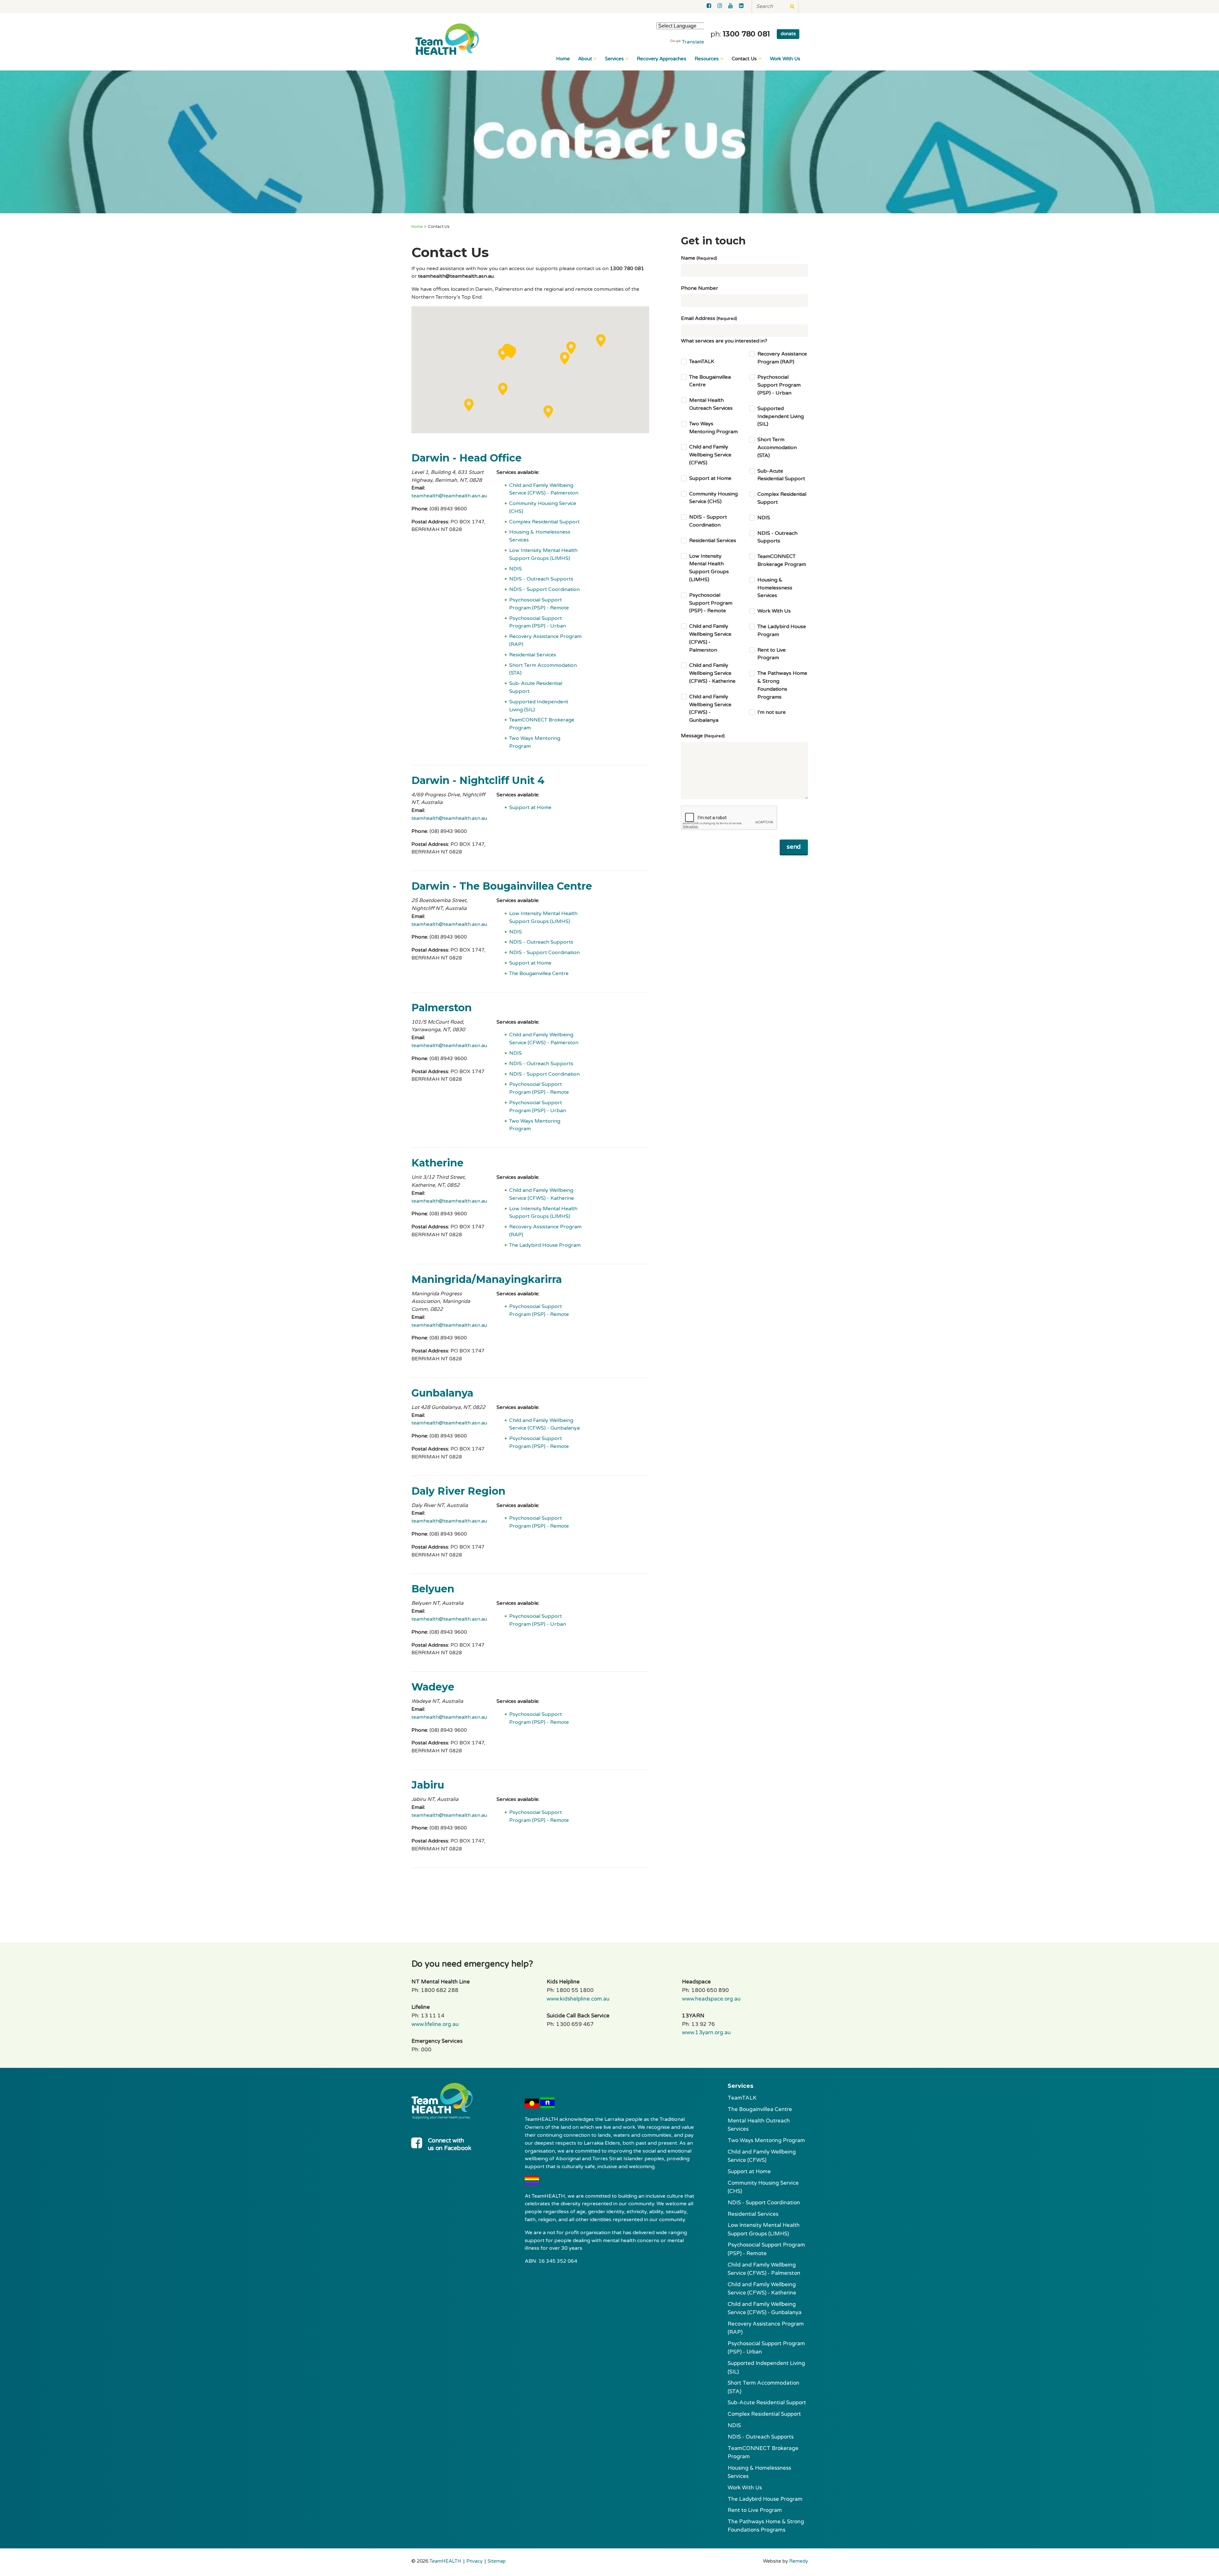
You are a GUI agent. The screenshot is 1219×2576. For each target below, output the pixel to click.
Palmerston (442, 1008)
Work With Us (785, 59)
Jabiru (428, 1785)
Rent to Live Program (755, 2510)
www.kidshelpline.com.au (578, 1999)
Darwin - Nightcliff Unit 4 (478, 780)
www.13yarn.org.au (706, 2033)
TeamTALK (742, 2098)
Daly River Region (458, 1491)
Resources (707, 59)
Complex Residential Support (544, 522)
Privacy (474, 2561)
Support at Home (530, 807)
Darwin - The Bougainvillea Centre (502, 886)
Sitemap (497, 2561)
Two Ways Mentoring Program (766, 2140)
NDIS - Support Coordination (544, 589)
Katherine (437, 1163)
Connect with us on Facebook (450, 2144)
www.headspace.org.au (711, 1999)
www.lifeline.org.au (435, 2024)
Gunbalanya (442, 1393)
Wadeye (433, 1687)
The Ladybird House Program (545, 1245)
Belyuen (433, 1589)
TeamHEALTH (445, 2561)
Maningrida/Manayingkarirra (487, 1279)
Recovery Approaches (662, 59)
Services (614, 59)
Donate (788, 34)
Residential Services (533, 655)
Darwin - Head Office (466, 458)
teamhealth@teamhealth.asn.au (449, 496)
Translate (693, 42)
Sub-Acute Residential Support (767, 2403)
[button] (511, 352)
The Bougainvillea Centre (539, 973)
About (585, 59)
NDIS (516, 569)
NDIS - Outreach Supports (541, 579)
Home (563, 59)
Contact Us (744, 59)
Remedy (799, 2561)
